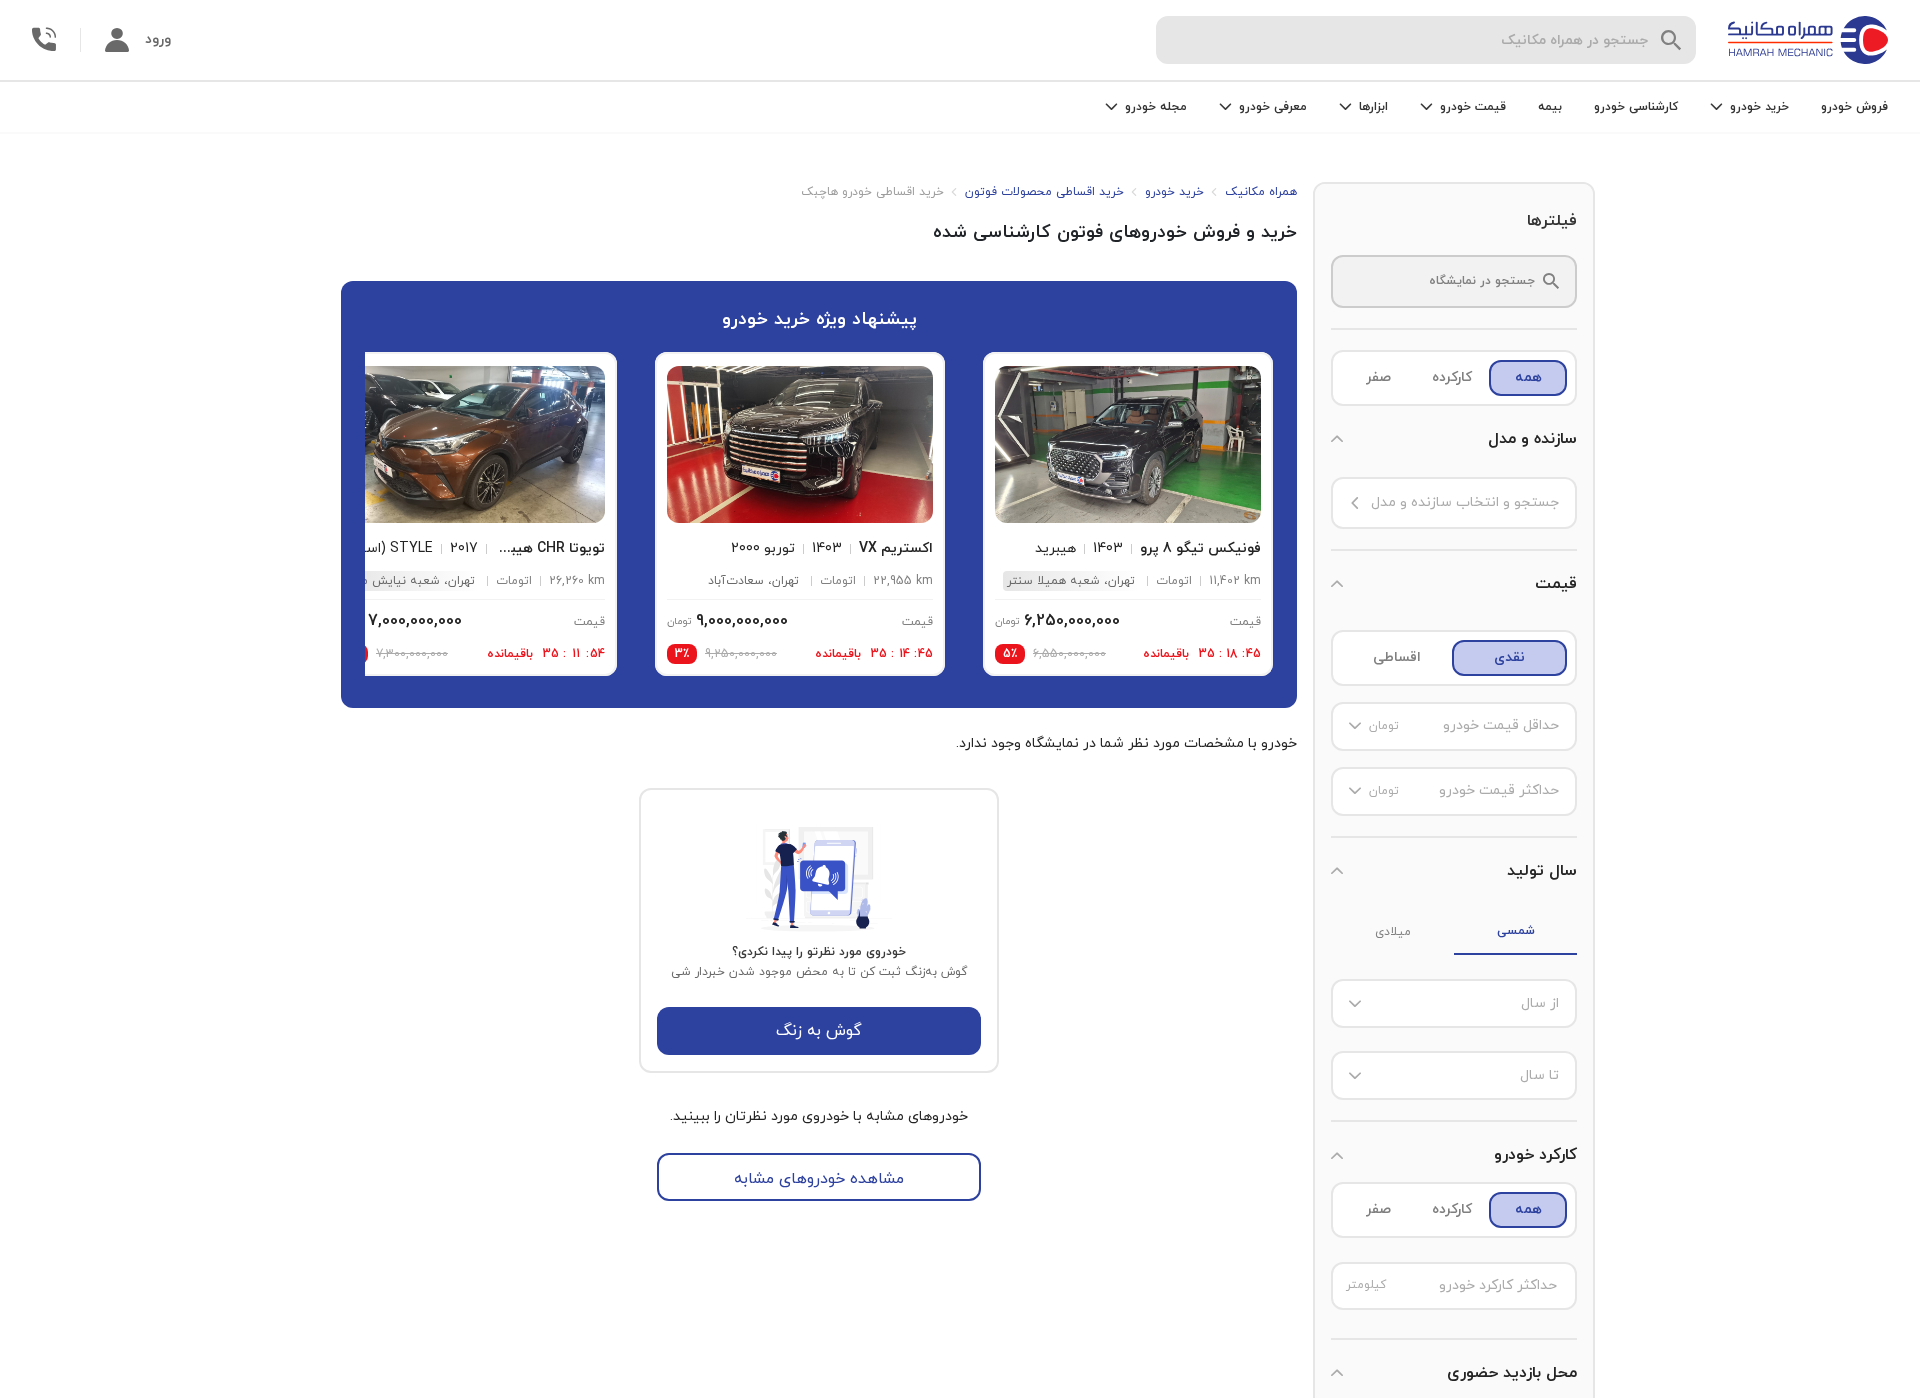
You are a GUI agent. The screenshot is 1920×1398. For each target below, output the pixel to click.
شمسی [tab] (1516, 931)
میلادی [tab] (1393, 932)
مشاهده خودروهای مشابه (819, 1179)
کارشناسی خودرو (1636, 107)
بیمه (1550, 107)
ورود (158, 39)
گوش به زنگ (819, 1031)
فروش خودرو (1854, 107)
